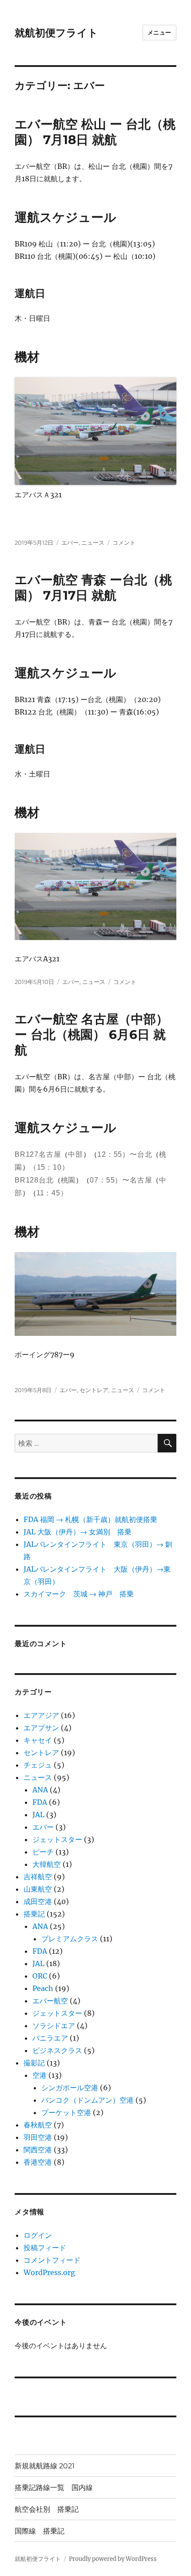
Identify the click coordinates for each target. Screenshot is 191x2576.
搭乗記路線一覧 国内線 (54, 2488)
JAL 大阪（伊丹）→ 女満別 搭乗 (78, 1532)
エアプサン (41, 1728)
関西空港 (38, 2150)
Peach (43, 1988)
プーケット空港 (66, 2112)
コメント (124, 543)
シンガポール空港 (70, 2088)
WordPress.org (49, 2272)
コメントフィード (52, 2260)
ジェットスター (57, 1839)
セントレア (94, 1390)
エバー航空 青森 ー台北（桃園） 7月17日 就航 (93, 587)
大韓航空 (47, 1864)
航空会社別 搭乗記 (47, 2509)
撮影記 (34, 2063)
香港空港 (38, 2162)
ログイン (38, 2235)
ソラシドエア (54, 2026)
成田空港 (38, 1901)
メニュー (159, 32)
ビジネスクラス (57, 2050)
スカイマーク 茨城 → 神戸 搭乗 (79, 1594)
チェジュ (38, 1765)
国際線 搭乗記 (40, 2531)
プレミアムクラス (70, 1939)
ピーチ (43, 1852)
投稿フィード (45, 2248)
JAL (38, 1815)
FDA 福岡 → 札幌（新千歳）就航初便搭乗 (90, 1519)
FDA (40, 1802)
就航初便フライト (56, 33)
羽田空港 (38, 2137)
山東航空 (38, 1889)
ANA (40, 1790)
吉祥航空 (38, 1877)
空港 (40, 2075)
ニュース (93, 543)
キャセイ (38, 1740)
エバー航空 (50, 2001)
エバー (70, 543)
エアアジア (41, 1715)
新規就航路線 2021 (45, 2466)
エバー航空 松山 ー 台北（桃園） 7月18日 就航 (95, 132)
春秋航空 (38, 2125)
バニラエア (50, 2038)
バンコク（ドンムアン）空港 (88, 2100)
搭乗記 (34, 1914)
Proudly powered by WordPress (113, 2559)
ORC (40, 1976)
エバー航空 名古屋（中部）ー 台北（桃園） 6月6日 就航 (92, 1034)
